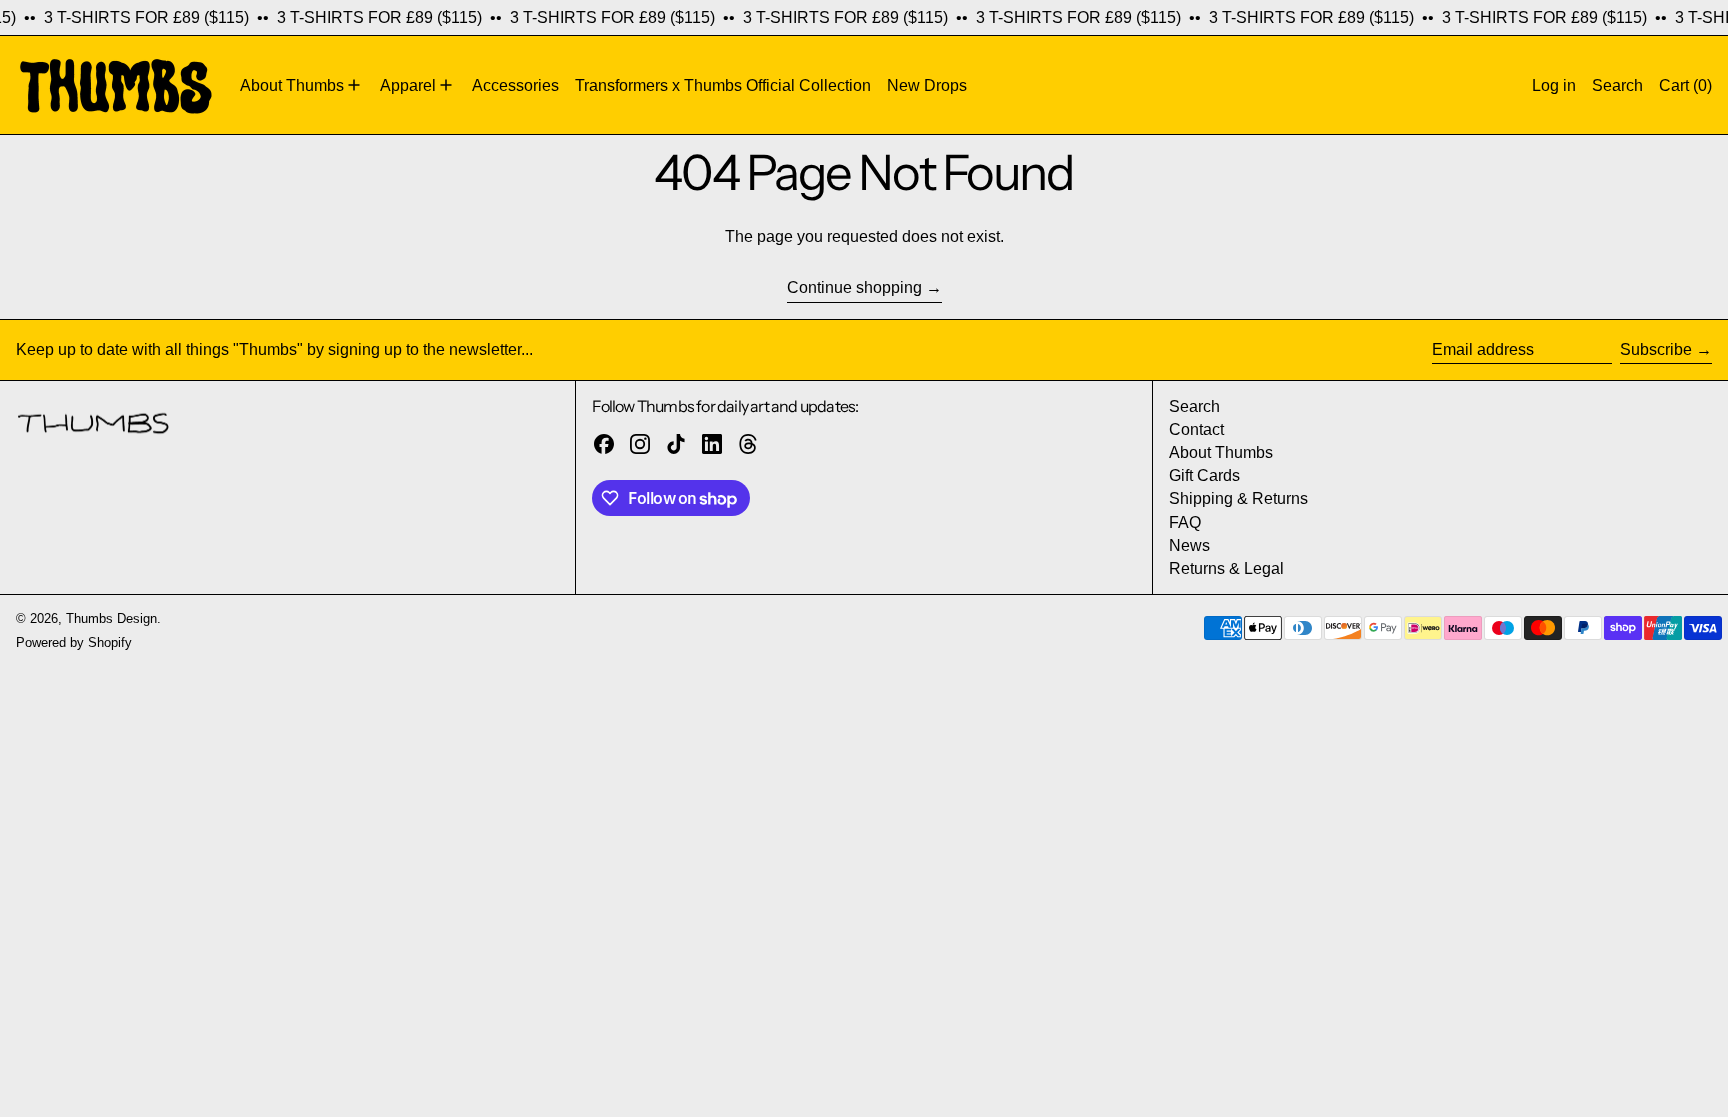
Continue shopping (854, 287)
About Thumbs (1221, 452)
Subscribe (1656, 349)
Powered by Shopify (74, 642)
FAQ (1185, 522)
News (1189, 545)
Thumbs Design (111, 618)
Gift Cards (1204, 475)
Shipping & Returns (1238, 498)
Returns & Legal (1226, 568)
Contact (1196, 429)
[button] (1617, 85)
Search (1194, 406)
